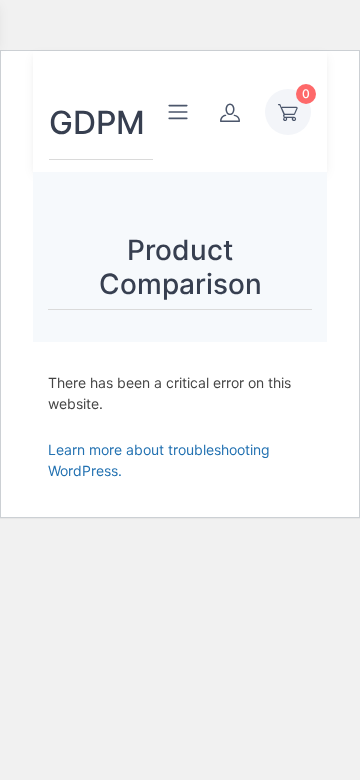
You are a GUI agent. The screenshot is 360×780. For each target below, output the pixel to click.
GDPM (97, 122)
